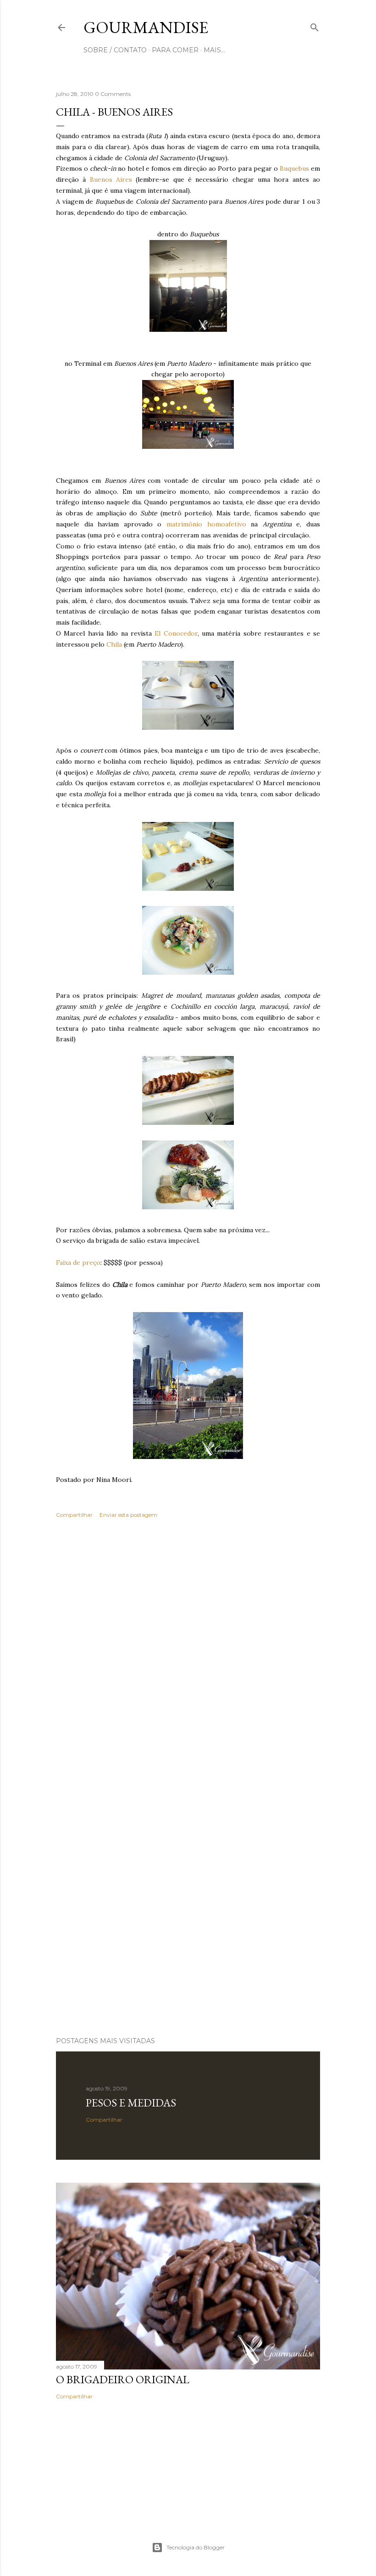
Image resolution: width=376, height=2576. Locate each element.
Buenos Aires (113, 179)
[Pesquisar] (315, 25)
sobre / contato (115, 50)
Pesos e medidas (131, 2103)
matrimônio (184, 524)
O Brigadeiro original (123, 2379)
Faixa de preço (78, 1263)
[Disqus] (188, 1659)
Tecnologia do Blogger (196, 2547)
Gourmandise (146, 27)
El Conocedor (176, 633)
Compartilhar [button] (74, 1515)
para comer (175, 50)
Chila (114, 644)
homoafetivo (227, 524)
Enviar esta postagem (128, 1515)
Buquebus (294, 168)
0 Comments (113, 94)
